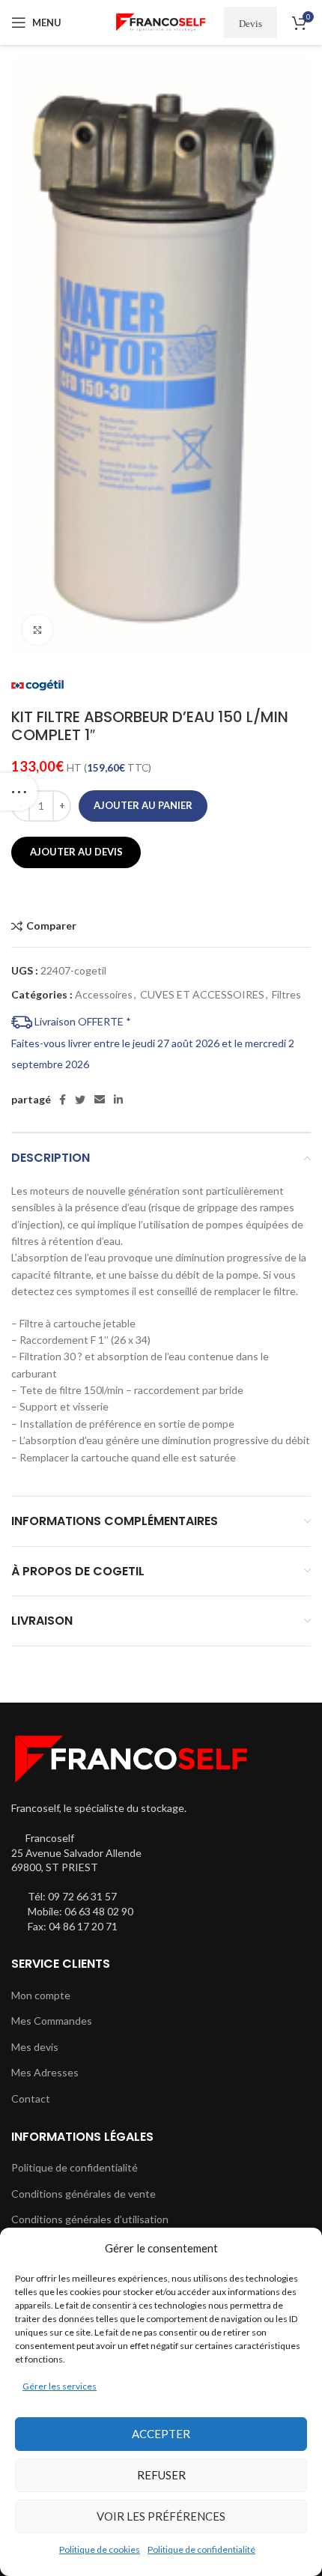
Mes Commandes (52, 2021)
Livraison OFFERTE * (82, 1021)
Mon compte (41, 1995)
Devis (250, 23)
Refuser (161, 2475)
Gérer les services (60, 2386)
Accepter (161, 2434)
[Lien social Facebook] (63, 1100)
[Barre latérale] (19, 792)
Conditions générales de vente (83, 2194)
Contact (31, 2098)
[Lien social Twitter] (80, 1100)
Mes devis (35, 2047)
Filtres (286, 994)
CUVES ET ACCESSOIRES (202, 994)
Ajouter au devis (76, 852)
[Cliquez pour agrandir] (37, 630)
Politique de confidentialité (201, 2549)
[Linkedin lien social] (118, 1100)
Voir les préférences (161, 2516)
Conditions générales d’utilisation (90, 2219)
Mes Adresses (45, 2072)
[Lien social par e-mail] (100, 1100)
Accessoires (104, 994)
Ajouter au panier (143, 805)
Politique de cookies (100, 2549)
